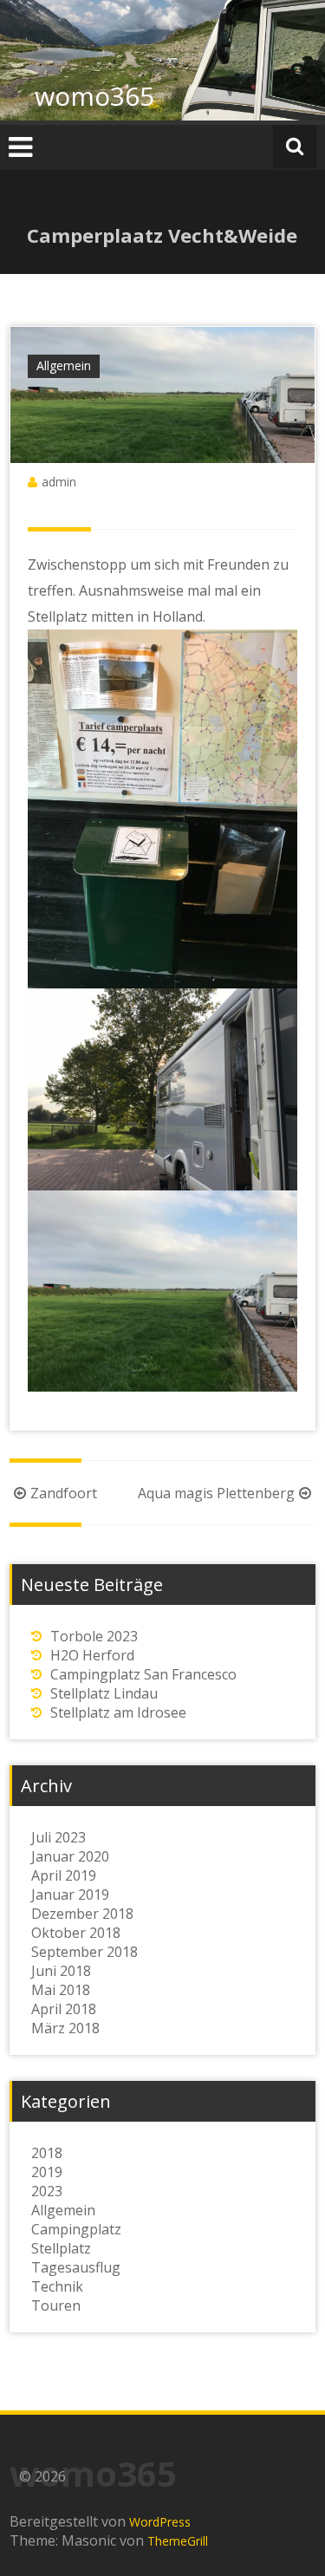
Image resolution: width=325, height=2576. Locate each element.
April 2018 (64, 2009)
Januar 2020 (70, 1856)
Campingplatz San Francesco (143, 1674)
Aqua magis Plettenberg (216, 1493)
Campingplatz (76, 2229)
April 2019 (64, 1875)
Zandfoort (64, 1493)
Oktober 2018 (76, 1933)
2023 (47, 2191)
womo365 (94, 96)
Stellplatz (61, 2248)
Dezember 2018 (82, 1914)
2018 (47, 2153)
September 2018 (84, 1952)
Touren (56, 2305)
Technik (57, 2286)
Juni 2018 (61, 1971)
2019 (47, 2172)
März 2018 (65, 2028)
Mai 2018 (61, 1990)
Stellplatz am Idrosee (118, 1712)
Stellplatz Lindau (104, 1693)
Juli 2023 (58, 1837)
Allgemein (64, 365)
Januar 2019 (70, 1895)
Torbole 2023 (94, 1636)
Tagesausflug (76, 2267)
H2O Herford (92, 1655)
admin (59, 482)
